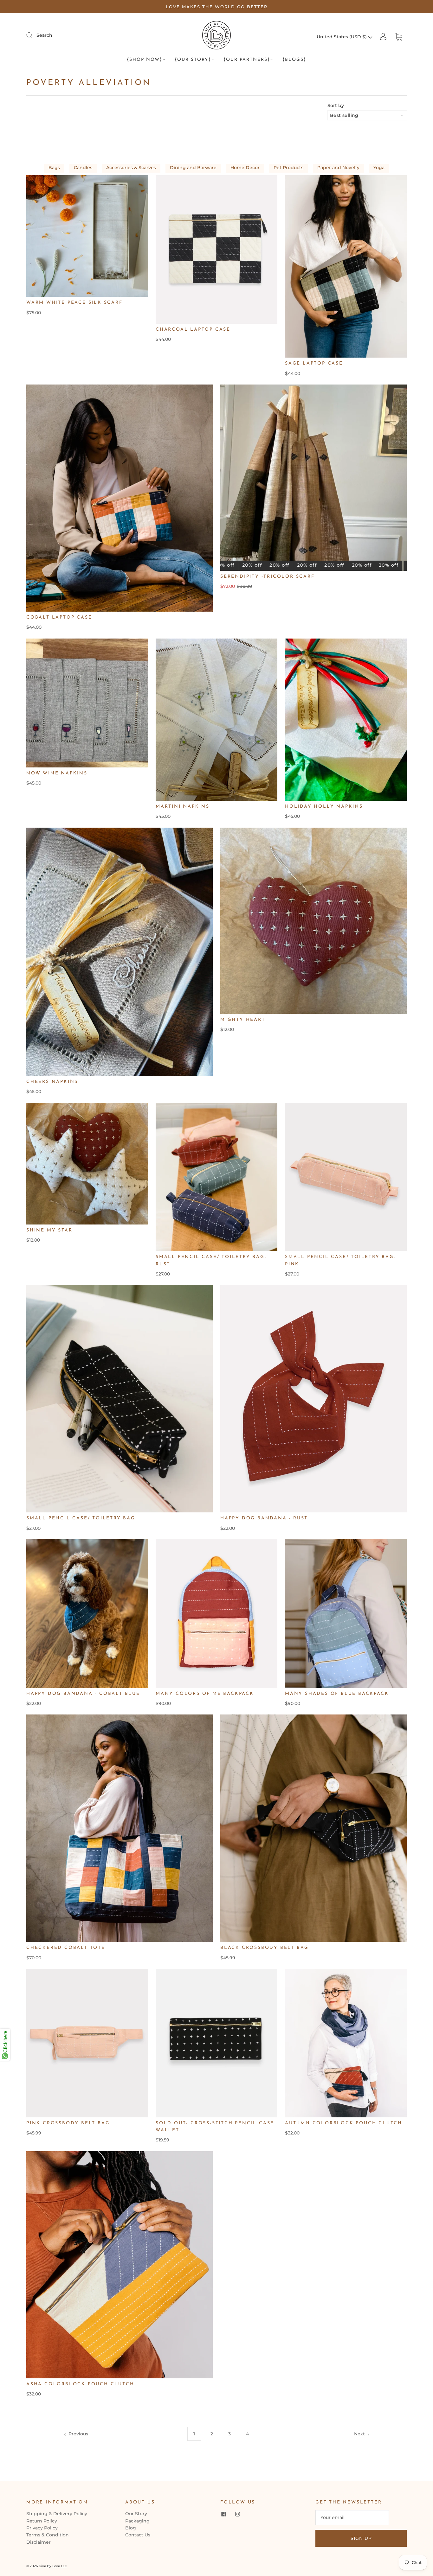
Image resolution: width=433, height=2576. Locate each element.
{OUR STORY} (193, 60)
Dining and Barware (193, 168)
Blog (131, 2528)
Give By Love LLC (53, 2566)
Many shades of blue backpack (337, 1694)
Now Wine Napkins (57, 773)
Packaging (137, 2521)
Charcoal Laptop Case (193, 330)
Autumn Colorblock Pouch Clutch (344, 2123)
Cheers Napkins (52, 1082)
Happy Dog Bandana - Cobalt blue (83, 1694)
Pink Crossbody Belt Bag (68, 2123)
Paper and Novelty (338, 168)
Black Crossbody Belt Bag (265, 1948)
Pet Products (288, 168)
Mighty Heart (243, 1020)
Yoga (379, 168)
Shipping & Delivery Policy (57, 2514)
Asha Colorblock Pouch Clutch (80, 2384)
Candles (83, 168)
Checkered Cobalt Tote (66, 1948)
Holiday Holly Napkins (324, 807)
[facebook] (223, 2514)
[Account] (383, 37)
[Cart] (399, 37)
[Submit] (33, 35)
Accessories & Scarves (131, 168)
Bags (54, 168)
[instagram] (237, 2514)
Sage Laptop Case (314, 363)
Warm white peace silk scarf (74, 303)
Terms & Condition (48, 2535)
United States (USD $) (342, 37)
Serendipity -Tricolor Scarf (268, 577)
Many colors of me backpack (205, 1694)
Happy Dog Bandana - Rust (264, 1518)
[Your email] (352, 2517)
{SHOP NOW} (145, 60)
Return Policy (42, 2521)
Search (44, 35)
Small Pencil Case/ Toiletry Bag (81, 1518)
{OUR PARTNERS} (247, 60)
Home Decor (245, 168)
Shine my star (49, 1230)
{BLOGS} (294, 60)
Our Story (136, 2514)
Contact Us (138, 2535)
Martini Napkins (183, 807)
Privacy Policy (42, 2528)
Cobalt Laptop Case (59, 617)
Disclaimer (39, 2542)
